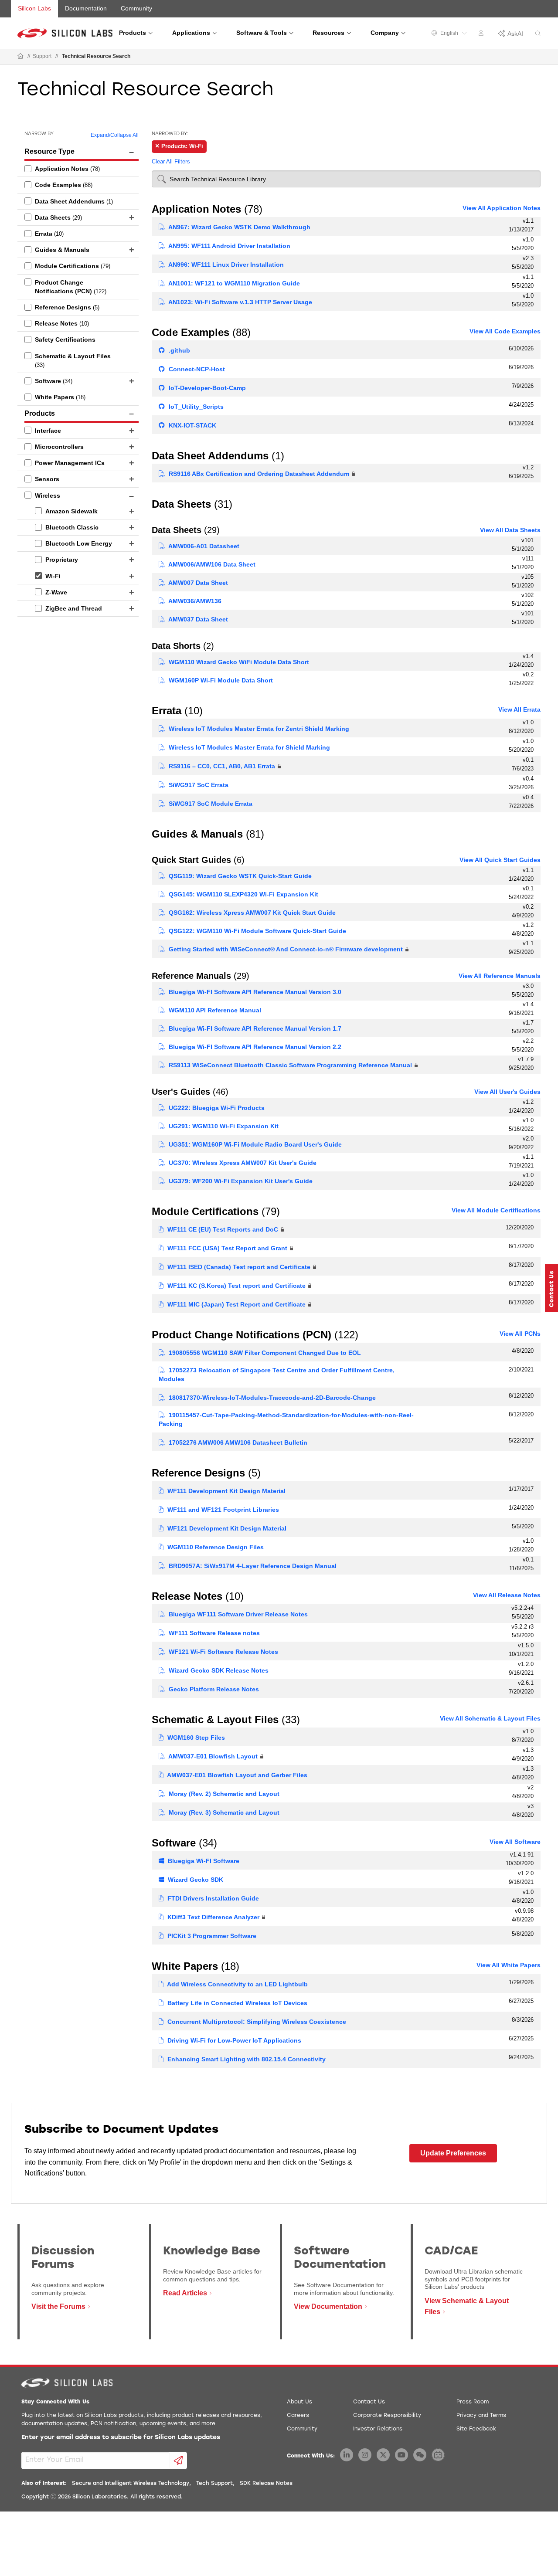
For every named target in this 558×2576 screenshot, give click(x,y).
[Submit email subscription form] (179, 2461)
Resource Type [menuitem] (49, 151)
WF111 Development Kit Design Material (226, 1491)
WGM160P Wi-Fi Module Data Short (220, 680)
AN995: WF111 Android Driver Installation (229, 246)
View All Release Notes (507, 1595)
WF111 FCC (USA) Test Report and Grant (226, 1248)
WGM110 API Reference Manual (214, 1010)
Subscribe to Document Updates (121, 2130)
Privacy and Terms (481, 2416)
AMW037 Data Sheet (197, 619)
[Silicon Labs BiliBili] (438, 2455)
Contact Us (369, 2402)
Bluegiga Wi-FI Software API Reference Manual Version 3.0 (254, 992)
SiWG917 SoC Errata (198, 785)
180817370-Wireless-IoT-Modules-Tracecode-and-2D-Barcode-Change (271, 1398)
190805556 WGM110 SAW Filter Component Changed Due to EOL (264, 1353)
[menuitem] (78, 169)
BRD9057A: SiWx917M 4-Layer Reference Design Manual (252, 1566)
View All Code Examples (505, 331)
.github (179, 350)
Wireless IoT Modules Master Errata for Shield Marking (248, 747)
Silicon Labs (34, 8)
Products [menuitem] (40, 413)
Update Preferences (453, 2153)
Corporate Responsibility (387, 2416)
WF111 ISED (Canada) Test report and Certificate (238, 1267)
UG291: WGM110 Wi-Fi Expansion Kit (223, 1126)
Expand (100, 135)
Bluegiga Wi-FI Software (203, 1861)
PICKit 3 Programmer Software (211, 1936)
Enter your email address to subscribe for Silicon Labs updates (121, 2438)
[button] (551, 1288)
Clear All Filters (171, 161)
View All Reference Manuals (500, 976)
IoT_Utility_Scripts (195, 407)
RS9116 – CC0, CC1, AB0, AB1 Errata (221, 766)
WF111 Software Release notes (213, 1633)
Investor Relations (378, 2429)
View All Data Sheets (510, 530)
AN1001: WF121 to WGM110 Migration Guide (233, 283)
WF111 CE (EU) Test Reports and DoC (222, 1229)
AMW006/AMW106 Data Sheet (211, 564)
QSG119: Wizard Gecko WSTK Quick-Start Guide (239, 876)
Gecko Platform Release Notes (213, 1689)
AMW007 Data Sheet (197, 583)
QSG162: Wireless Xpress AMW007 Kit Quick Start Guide (251, 913)
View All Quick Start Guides (500, 860)
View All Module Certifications (496, 1210)
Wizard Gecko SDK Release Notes (218, 1670)
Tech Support (214, 2484)
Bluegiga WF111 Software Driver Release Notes (237, 1614)
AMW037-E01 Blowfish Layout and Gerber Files (236, 1775)
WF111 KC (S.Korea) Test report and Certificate (236, 1286)
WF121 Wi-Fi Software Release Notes (223, 1652)
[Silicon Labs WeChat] (420, 2455)
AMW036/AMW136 (194, 601)
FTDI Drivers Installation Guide (212, 1898)
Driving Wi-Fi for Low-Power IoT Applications (233, 2040)
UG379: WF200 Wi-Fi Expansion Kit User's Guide (240, 1181)
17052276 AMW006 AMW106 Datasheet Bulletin (237, 1442)
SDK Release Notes (266, 2484)
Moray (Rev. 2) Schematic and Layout (223, 1794)
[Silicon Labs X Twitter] (383, 2455)
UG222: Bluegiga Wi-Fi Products (216, 1108)
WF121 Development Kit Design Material (226, 1528)
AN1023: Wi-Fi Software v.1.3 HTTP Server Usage (240, 302)
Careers (298, 2416)
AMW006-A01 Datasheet (203, 546)
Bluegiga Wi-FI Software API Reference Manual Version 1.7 (254, 1028)
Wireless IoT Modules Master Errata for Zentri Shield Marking (258, 729)
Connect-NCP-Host (196, 369)
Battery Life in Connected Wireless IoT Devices (236, 2003)
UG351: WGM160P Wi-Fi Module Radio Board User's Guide (254, 1144)
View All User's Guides (507, 1092)
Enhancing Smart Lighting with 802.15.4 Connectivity (246, 2059)
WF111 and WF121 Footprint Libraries (222, 1510)
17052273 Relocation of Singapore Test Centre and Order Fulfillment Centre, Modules (277, 1375)
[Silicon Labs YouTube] (401, 2455)
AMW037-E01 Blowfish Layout (212, 1756)
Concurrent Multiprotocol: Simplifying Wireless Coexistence (256, 2022)
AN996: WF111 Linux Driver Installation (225, 265)
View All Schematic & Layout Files (490, 1718)
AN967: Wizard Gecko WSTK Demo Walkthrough (239, 227)
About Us (299, 2402)
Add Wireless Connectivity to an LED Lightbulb (237, 1984)
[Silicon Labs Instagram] (365, 2455)
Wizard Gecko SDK (195, 1880)
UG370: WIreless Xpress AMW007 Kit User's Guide (242, 1163)
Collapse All (124, 135)
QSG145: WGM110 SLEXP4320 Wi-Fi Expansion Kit (243, 894)
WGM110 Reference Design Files (215, 1547)
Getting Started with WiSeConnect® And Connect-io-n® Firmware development (285, 949)
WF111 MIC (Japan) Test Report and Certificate (236, 1304)
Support (42, 56)
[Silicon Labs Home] (20, 57)
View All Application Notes (502, 208)
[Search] (538, 34)
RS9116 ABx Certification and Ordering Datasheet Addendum (258, 474)
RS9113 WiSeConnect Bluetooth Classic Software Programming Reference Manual (289, 1065)
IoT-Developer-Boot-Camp (206, 388)
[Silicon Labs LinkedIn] (347, 2455)
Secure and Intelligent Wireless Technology (131, 2484)
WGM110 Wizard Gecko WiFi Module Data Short (238, 662)
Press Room (473, 2402)
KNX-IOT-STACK (192, 425)
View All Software (515, 1842)
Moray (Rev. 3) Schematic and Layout (223, 1812)
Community (136, 8)
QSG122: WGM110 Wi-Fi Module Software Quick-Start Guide (257, 931)
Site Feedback (476, 2429)
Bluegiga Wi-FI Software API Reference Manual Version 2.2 (254, 1047)
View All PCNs (520, 1334)
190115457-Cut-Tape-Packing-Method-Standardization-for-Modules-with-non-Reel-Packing (286, 1419)
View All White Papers (509, 1965)
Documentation (86, 8)
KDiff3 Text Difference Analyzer (213, 1917)
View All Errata (519, 709)
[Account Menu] (482, 34)
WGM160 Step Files (195, 1738)
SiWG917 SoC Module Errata (210, 804)
